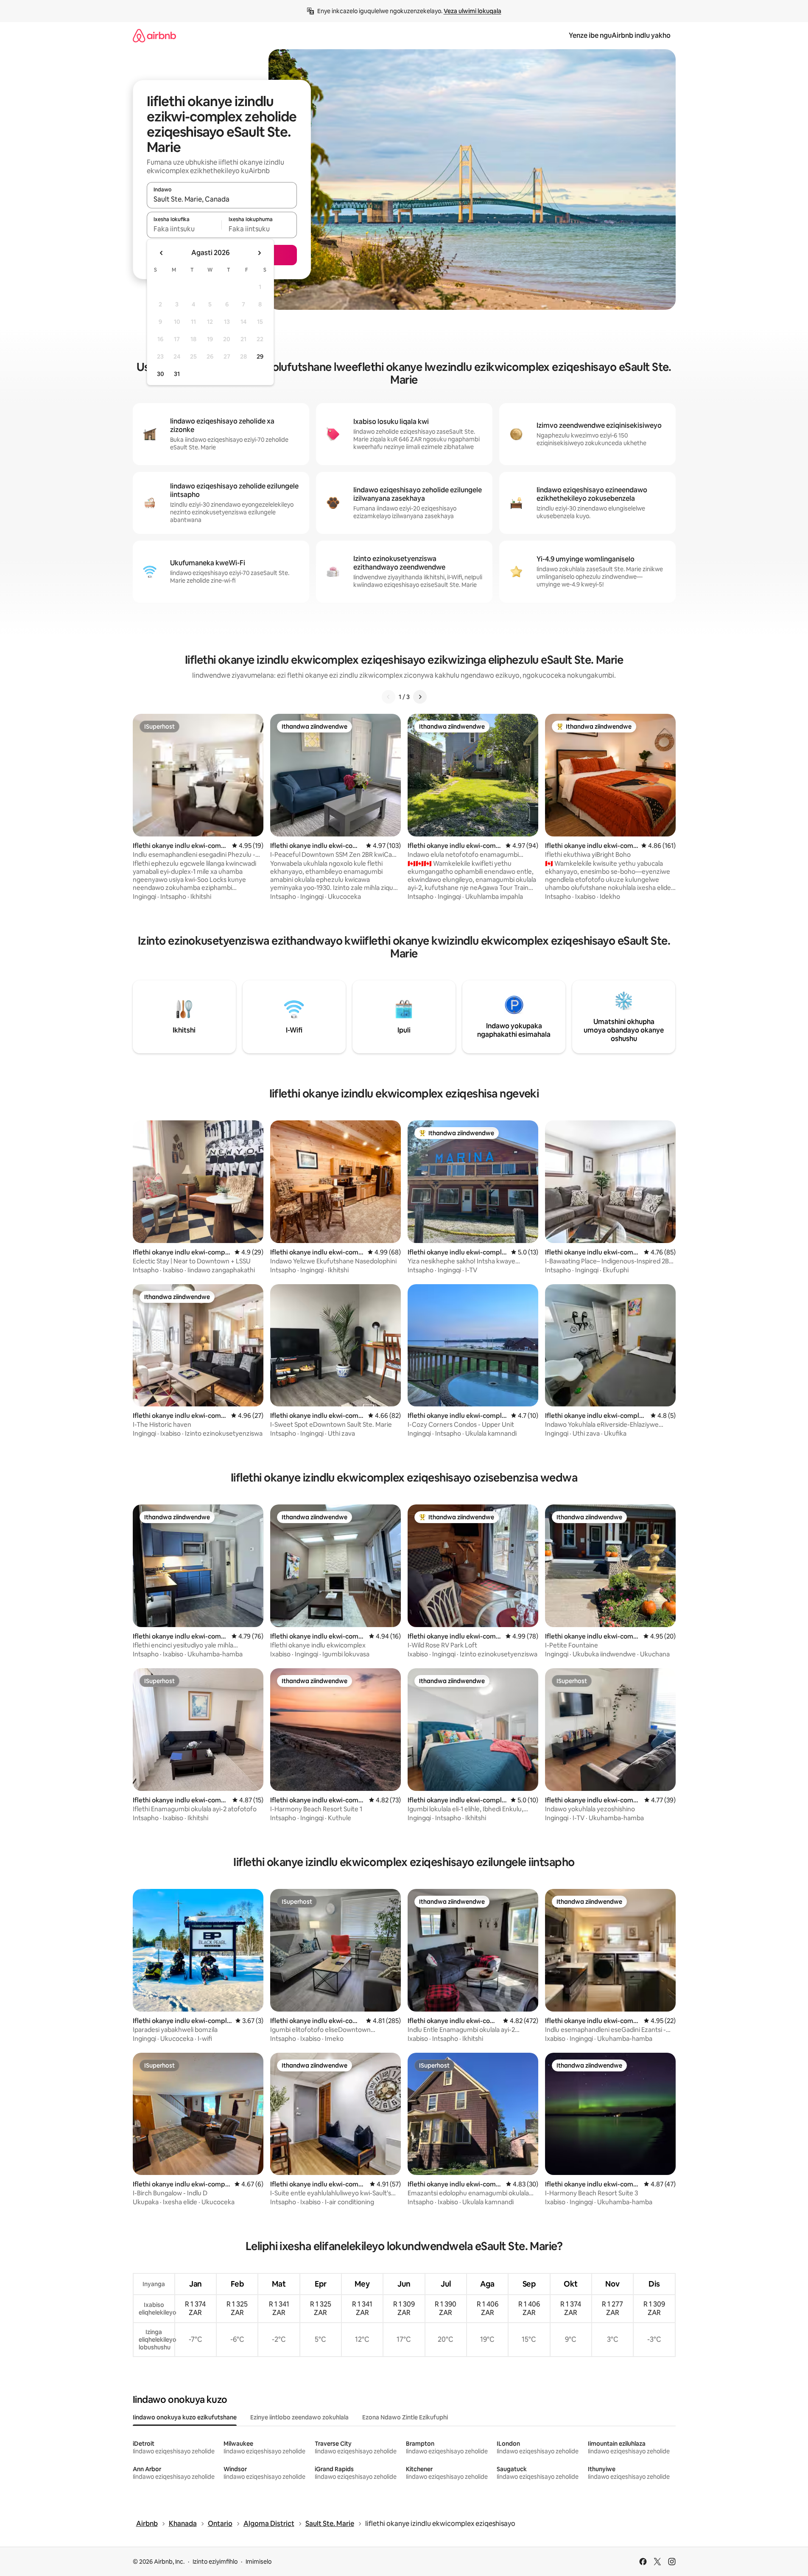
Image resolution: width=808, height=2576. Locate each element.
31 (177, 374)
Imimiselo (259, 2562)
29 (260, 356)
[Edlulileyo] (389, 697)
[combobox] (222, 199)
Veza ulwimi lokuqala (472, 11)
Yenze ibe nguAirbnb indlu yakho (620, 35)
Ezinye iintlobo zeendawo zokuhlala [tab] (299, 2417)
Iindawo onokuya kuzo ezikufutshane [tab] (185, 2417)
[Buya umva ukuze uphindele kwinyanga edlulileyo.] (162, 253)
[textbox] (184, 229)
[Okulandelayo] (420, 697)
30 (161, 374)
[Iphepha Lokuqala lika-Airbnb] (154, 35)
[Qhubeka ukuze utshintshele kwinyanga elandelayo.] (259, 253)
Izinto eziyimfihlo (215, 2562)
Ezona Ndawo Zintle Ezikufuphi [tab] (405, 2417)
